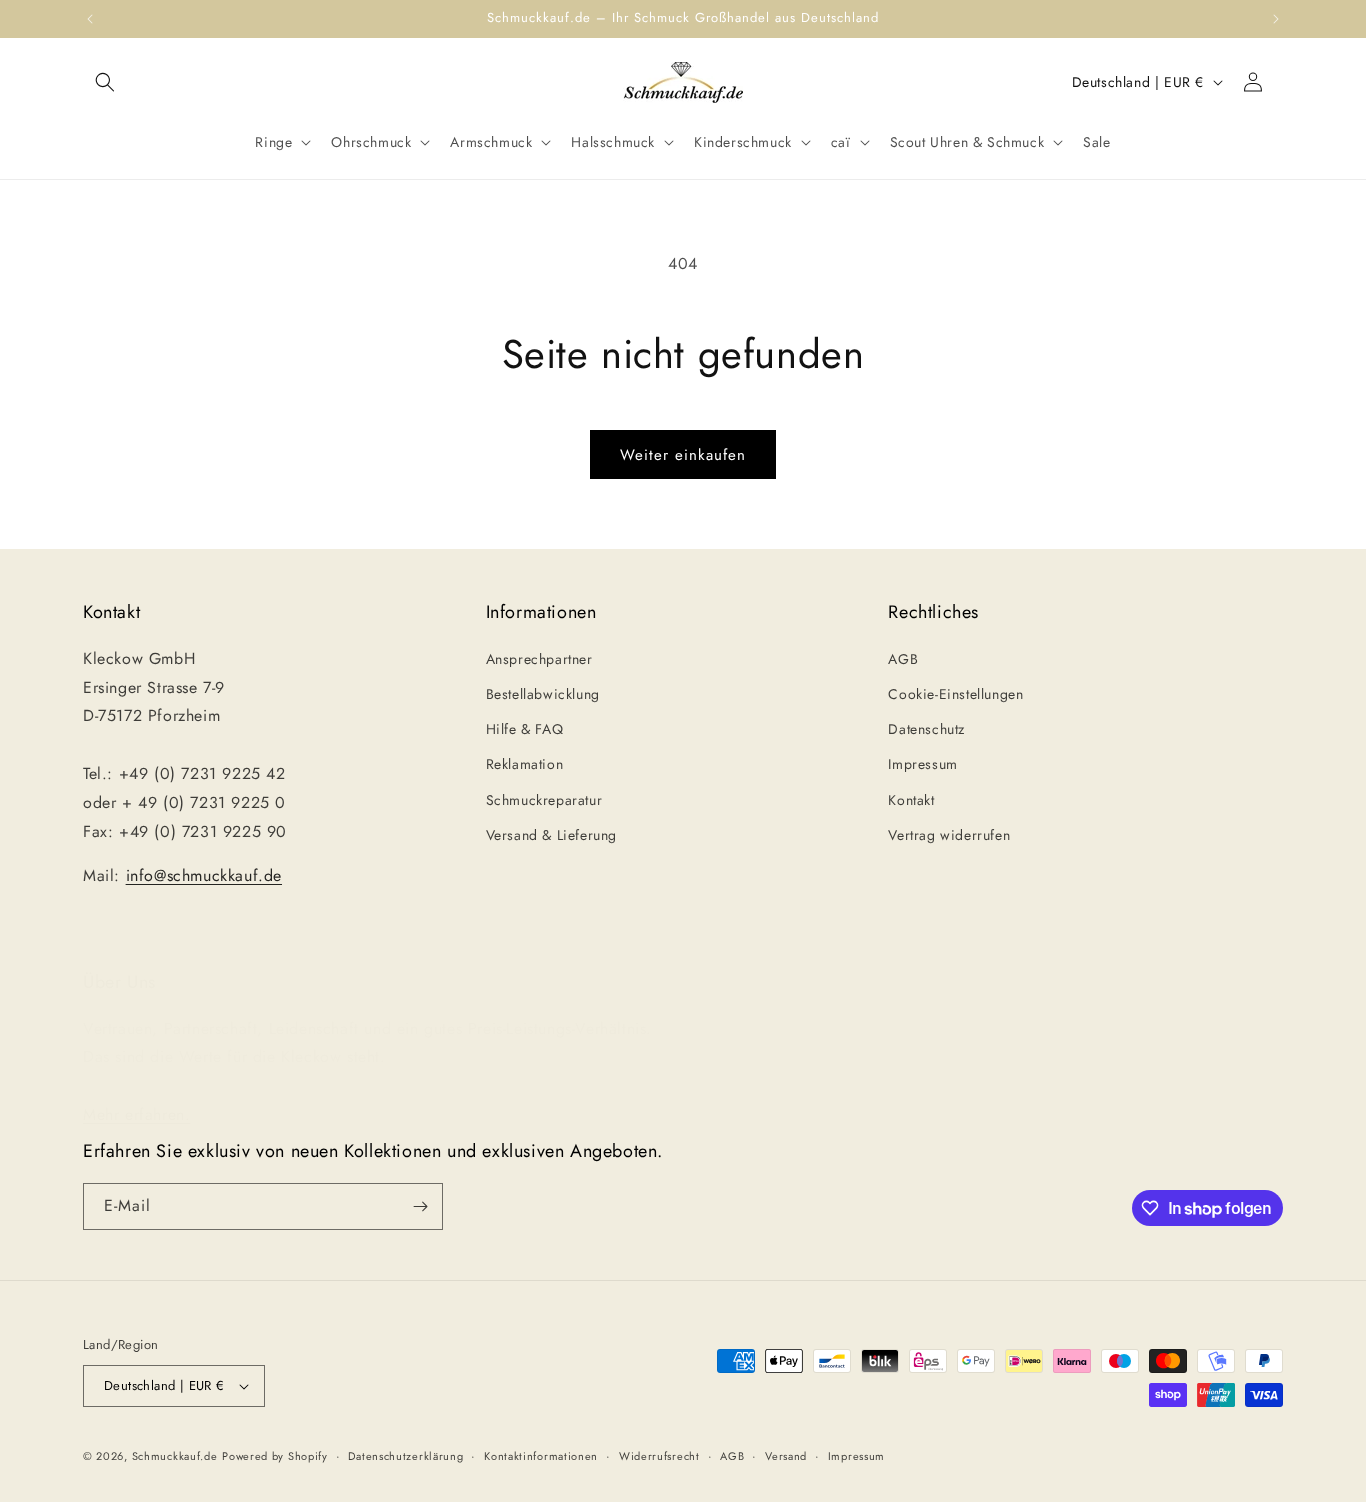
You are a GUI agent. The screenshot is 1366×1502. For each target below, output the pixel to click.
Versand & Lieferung (551, 835)
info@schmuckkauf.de (204, 875)
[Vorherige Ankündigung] (90, 19)
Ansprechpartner (539, 659)
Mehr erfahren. (136, 1114)
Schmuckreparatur (544, 800)
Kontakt (911, 800)
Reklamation (525, 764)
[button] (105, 82)
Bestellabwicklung (543, 694)
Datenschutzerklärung (405, 1456)
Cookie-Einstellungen (955, 694)
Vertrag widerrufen (949, 835)
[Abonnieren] (420, 1206)
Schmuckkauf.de (175, 1456)
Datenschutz (926, 729)
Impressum (922, 764)
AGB (903, 659)
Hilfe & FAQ (525, 729)
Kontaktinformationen (541, 1456)
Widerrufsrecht (659, 1456)
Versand (786, 1456)
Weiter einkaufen (683, 455)
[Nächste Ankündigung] (1276, 19)
